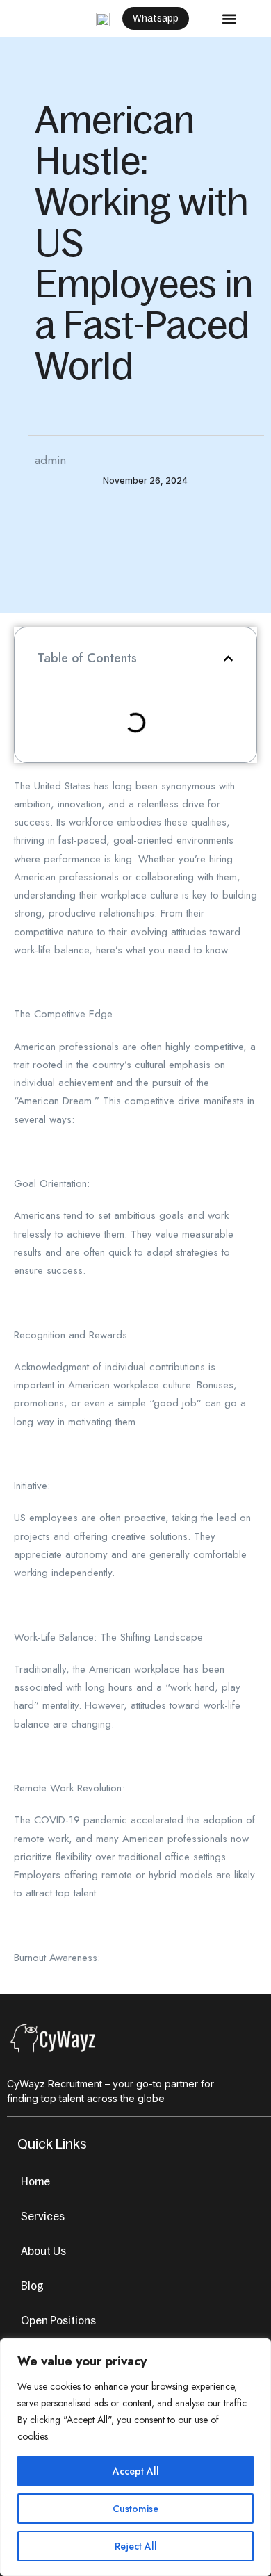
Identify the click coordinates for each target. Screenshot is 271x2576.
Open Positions (58, 2320)
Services (43, 2216)
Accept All (136, 2471)
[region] (135, 2457)
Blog (32, 2286)
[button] (229, 18)
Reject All (136, 2546)
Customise (135, 2509)
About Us (43, 2251)
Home (35, 2181)
